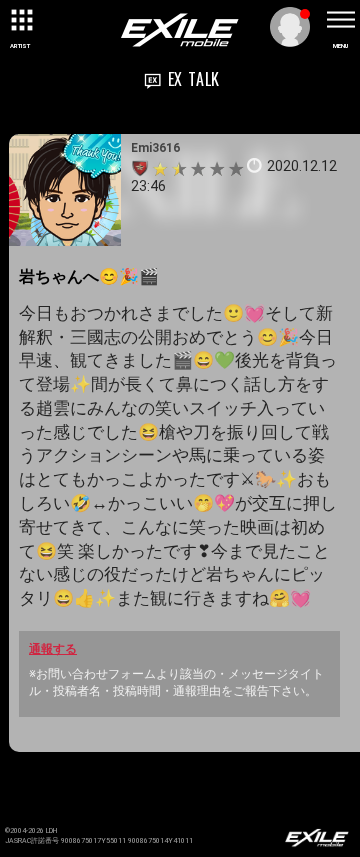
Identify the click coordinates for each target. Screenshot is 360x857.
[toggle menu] (340, 20)
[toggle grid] (20, 20)
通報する (53, 649)
